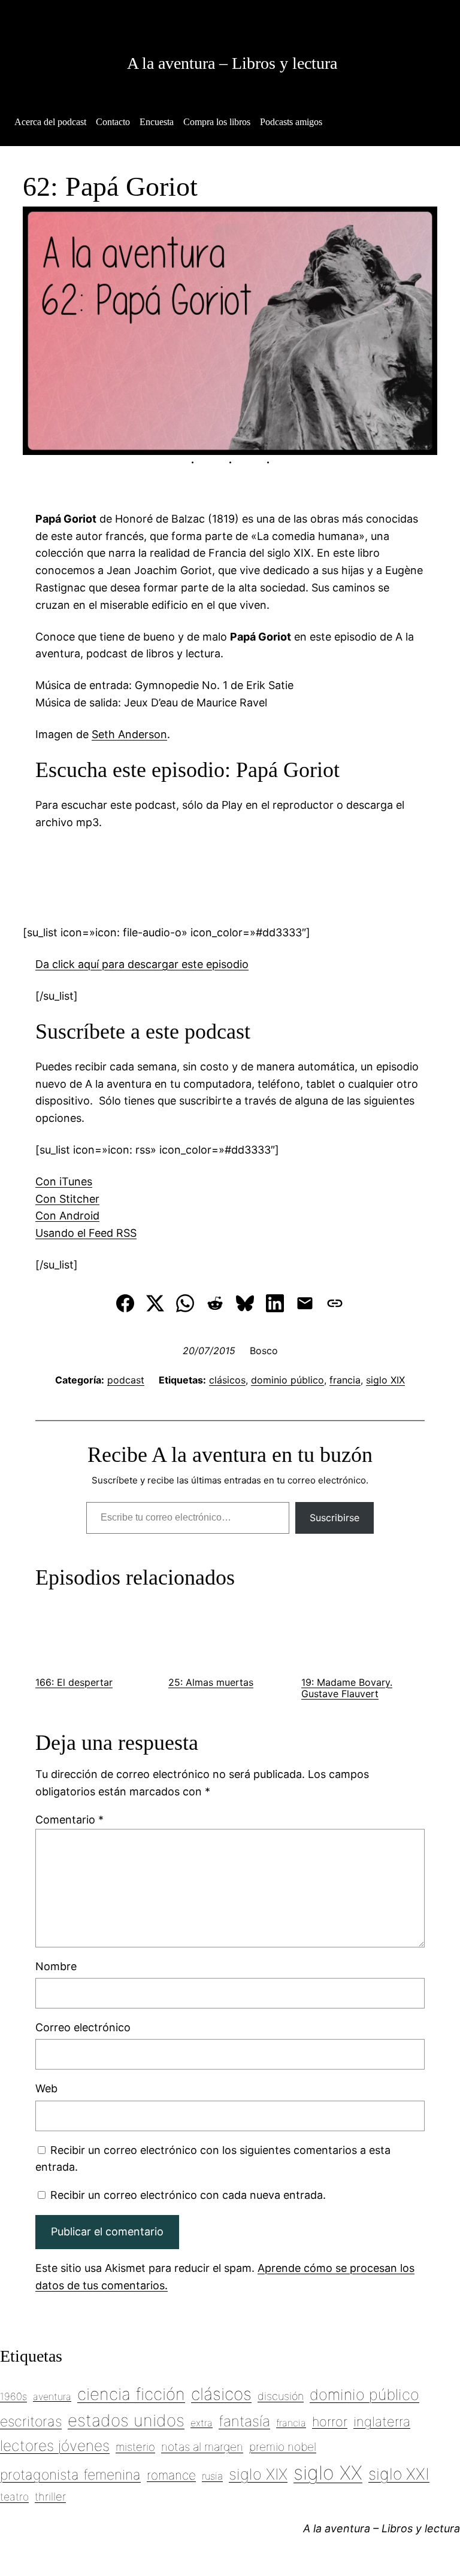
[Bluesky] (245, 1303)
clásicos (227, 1380)
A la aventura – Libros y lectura (232, 63)
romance (171, 2475)
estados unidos (126, 2420)
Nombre (56, 1966)
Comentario (69, 1820)
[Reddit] (215, 1303)
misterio (135, 2447)
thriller (50, 2496)
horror (330, 2422)
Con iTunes (64, 1181)
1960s (13, 2396)
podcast (126, 1380)
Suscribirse (335, 1518)
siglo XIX (385, 1380)
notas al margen (202, 2447)
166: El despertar (74, 1682)
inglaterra (382, 2422)
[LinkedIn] (275, 1303)
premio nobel (283, 2447)
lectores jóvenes (55, 2445)
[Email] (305, 1303)
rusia (212, 2476)
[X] (155, 1303)
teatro (14, 2497)
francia (345, 1380)
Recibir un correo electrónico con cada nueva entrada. (188, 2195)
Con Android (67, 1216)
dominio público (287, 1380)
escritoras (31, 2422)
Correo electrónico (83, 2027)
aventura (52, 2396)
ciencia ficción (131, 2394)
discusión (281, 2396)
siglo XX (328, 2473)
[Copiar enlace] (335, 1303)
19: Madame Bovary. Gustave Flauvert (347, 1688)
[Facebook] (125, 1303)
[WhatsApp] (185, 1303)
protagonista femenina (70, 2475)
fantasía (244, 2421)
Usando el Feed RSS (86, 1233)
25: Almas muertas (211, 1682)
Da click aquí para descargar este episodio (142, 964)
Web (46, 2088)
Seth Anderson (129, 734)
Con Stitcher (67, 1199)
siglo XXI (399, 2474)
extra (202, 2423)
